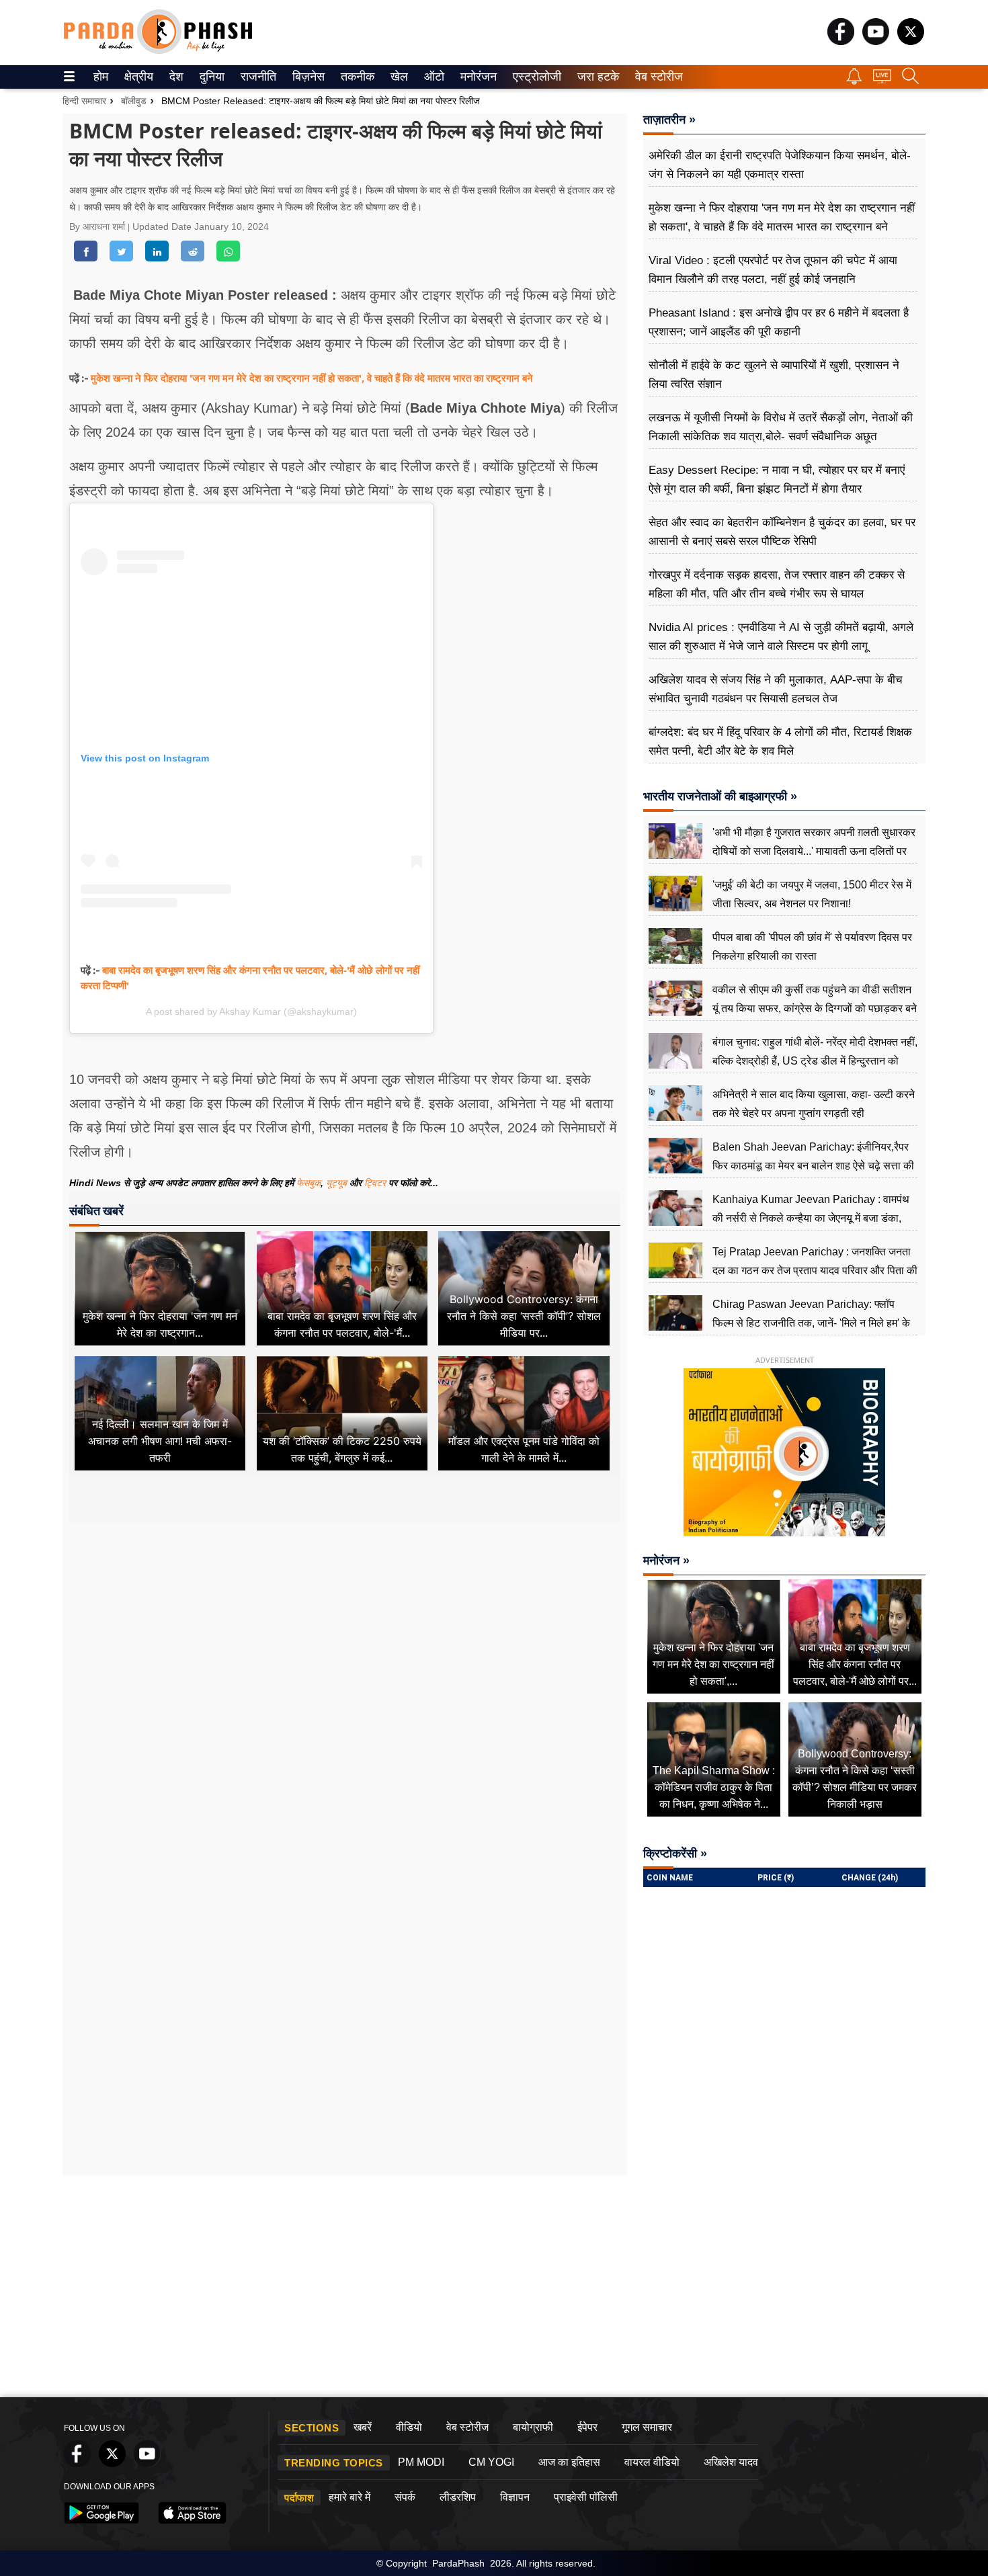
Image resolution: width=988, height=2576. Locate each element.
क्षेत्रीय (137, 77)
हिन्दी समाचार (84, 101)
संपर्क (405, 2497)
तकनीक (356, 77)
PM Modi (421, 2462)
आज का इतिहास (569, 2462)
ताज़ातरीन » (669, 120)
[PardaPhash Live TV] (882, 80)
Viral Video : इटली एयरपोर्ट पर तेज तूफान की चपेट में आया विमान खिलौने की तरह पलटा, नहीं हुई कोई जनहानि (773, 270)
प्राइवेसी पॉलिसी (586, 2497)
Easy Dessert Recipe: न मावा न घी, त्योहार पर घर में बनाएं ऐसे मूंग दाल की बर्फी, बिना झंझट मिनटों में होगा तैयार (777, 480)
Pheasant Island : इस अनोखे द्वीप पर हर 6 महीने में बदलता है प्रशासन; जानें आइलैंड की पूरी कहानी (779, 322)
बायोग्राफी (533, 2427)
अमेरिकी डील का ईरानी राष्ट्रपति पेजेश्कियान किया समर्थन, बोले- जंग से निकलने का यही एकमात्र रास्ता (780, 165)
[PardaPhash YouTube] (876, 41)
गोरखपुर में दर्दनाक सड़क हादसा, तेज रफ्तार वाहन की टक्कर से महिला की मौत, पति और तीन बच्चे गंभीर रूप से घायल (777, 584)
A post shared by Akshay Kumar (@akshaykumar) (251, 1011)
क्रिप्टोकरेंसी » (675, 1854)
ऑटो (433, 77)
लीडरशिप (458, 2497)
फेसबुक (308, 1183)
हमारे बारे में (349, 2497)
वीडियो (409, 2427)
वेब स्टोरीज (656, 77)
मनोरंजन (477, 77)
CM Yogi (491, 2462)
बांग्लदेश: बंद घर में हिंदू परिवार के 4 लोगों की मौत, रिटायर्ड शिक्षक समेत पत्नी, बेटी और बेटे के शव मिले (780, 742)
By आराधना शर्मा (98, 226)
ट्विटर (375, 1183)
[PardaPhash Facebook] (841, 41)
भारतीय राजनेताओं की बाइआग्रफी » (720, 796)
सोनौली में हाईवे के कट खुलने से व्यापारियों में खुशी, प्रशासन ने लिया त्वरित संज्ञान (774, 375)
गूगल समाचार (647, 2427)
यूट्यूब (338, 1183)
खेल (398, 77)
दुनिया (211, 77)
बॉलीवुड (134, 101)
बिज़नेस (306, 77)
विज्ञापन (515, 2497)
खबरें (363, 2427)
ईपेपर (587, 2427)
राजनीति (256, 77)
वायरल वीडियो (652, 2462)
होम (100, 77)
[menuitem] (101, 77)
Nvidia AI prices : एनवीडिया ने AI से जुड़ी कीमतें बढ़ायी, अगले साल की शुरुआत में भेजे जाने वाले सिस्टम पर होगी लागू (781, 637)
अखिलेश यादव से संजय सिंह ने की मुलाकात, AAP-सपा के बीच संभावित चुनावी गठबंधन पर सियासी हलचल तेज (776, 689)
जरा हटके (596, 77)
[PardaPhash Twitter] (911, 41)
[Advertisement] (345, 1648)
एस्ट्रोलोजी (534, 77)
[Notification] (854, 81)
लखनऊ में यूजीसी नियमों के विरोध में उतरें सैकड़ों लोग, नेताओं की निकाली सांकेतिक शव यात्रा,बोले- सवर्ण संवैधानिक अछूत (781, 427)
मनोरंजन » (666, 1561)
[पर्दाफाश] (158, 51)
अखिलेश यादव (731, 2462)
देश (175, 77)
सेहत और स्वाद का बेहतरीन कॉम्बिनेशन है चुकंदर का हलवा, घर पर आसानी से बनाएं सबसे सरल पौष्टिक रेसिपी (782, 532)
